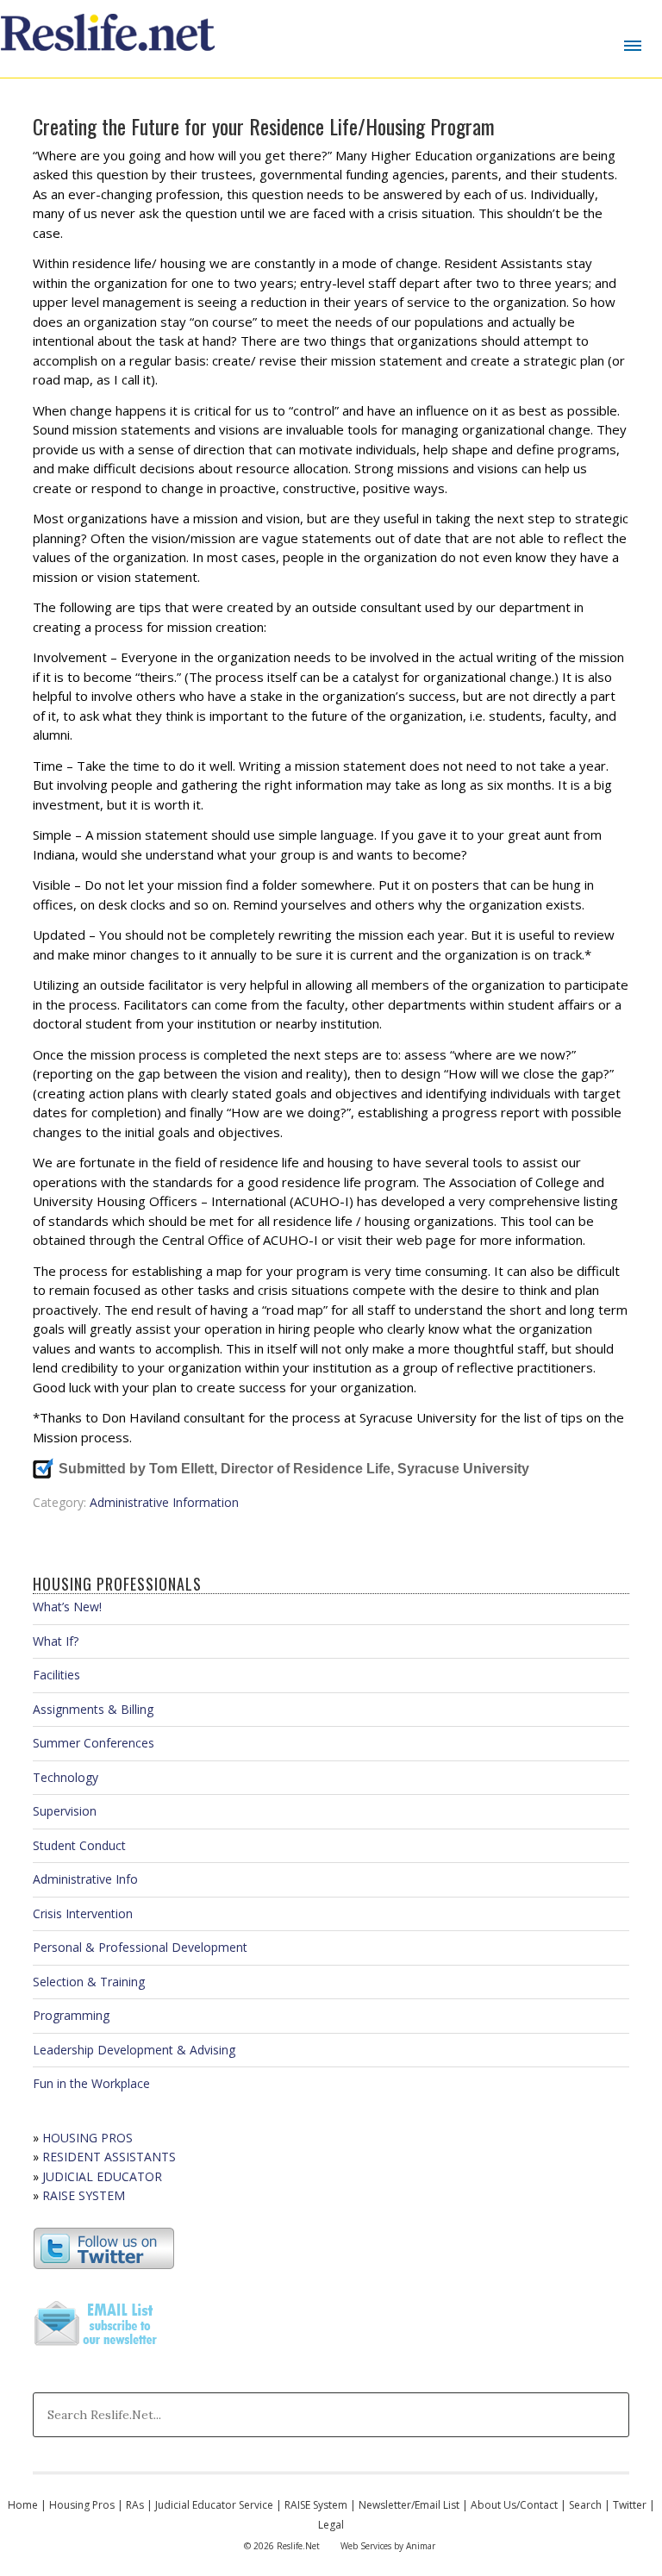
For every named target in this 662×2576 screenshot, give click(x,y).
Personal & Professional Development (140, 1947)
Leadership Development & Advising (134, 2050)
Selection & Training (89, 1982)
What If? (56, 1641)
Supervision (65, 1811)
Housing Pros (82, 2505)
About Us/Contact (514, 2505)
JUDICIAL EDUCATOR (102, 2176)
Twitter (630, 2505)
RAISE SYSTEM (84, 2195)
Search (585, 2505)
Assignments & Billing (93, 1709)
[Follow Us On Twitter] (104, 2265)
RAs (135, 2505)
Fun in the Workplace (91, 2083)
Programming (71, 2015)
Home (23, 2505)
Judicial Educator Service (214, 2505)
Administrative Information (164, 1502)
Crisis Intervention (83, 1913)
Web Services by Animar (388, 2546)
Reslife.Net (110, 39)
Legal (331, 2525)
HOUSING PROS (87, 2138)
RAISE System (316, 2505)
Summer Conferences (94, 1743)
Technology (66, 1777)
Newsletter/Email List (409, 2505)
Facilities (56, 1675)
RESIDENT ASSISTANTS (109, 2157)
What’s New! (67, 1607)
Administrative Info (85, 1879)
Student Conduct (79, 1845)
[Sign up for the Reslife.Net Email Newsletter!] (97, 2347)
